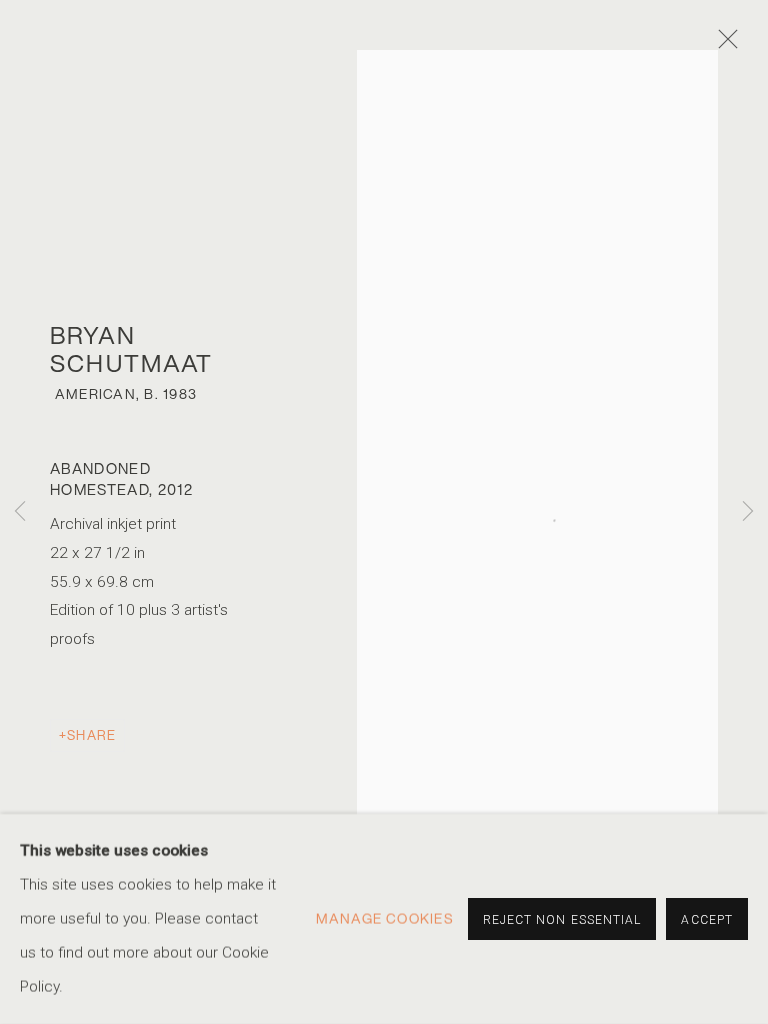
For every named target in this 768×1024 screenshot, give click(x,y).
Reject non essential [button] (562, 920)
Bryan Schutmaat (132, 349)
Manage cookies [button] (385, 919)
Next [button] (748, 512)
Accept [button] (707, 920)
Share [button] (91, 735)
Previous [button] (20, 512)
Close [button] (723, 45)
